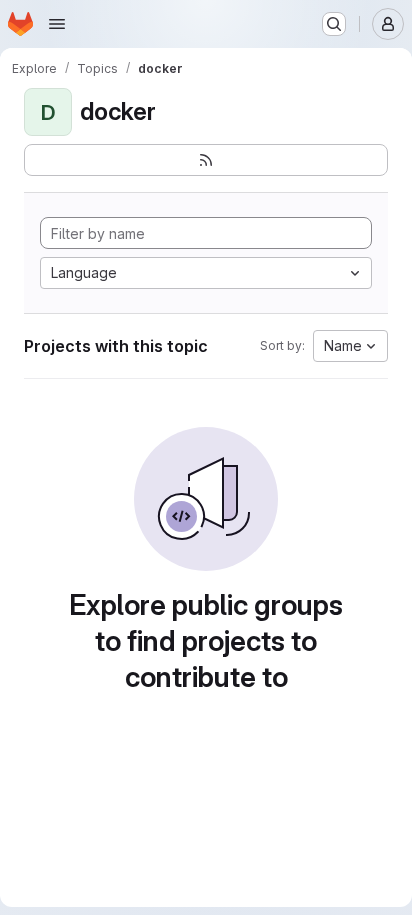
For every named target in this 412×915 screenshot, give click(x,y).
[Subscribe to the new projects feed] (206, 160)
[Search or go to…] (334, 24)
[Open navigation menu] (57, 24)
